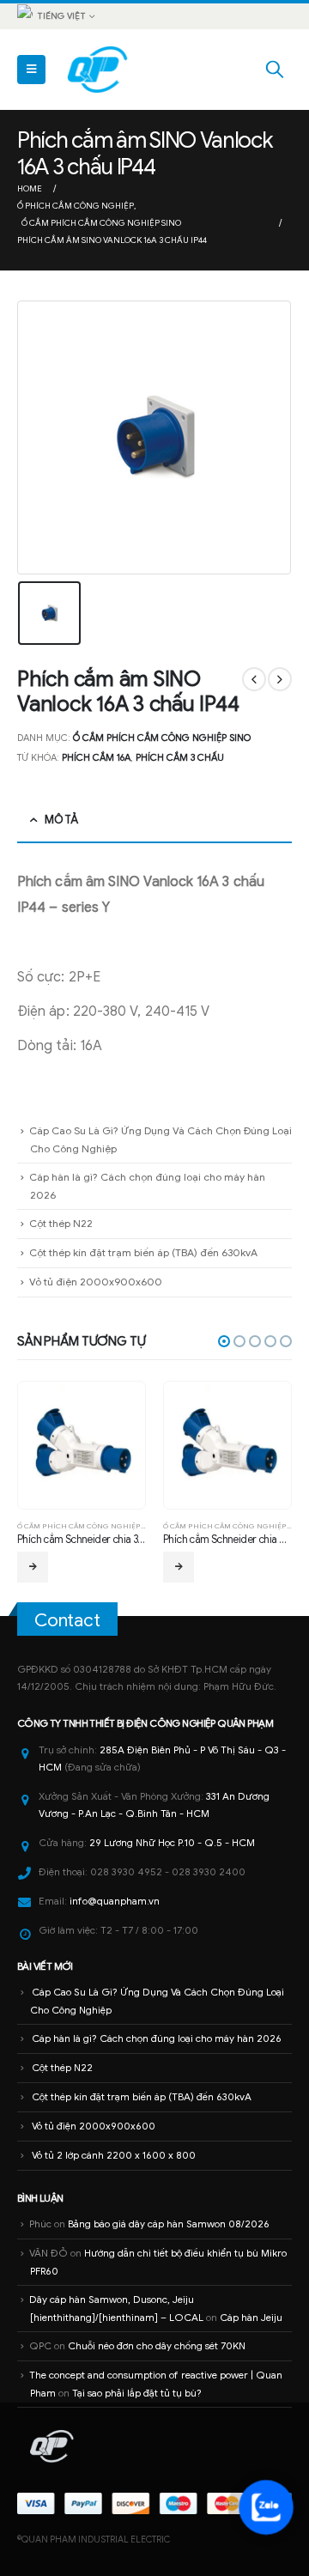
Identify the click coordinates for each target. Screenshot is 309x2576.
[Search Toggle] (275, 70)
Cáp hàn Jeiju (251, 2318)
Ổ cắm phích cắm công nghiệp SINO (162, 738)
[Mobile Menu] (31, 70)
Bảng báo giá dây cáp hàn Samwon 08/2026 (169, 2224)
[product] (205, 1445)
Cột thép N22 (61, 1223)
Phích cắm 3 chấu (180, 757)
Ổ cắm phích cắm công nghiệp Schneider (224, 1526)
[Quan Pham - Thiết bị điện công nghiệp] (99, 70)
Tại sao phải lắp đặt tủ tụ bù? (137, 2393)
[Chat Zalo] (266, 2507)
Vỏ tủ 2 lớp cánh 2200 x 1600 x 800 (114, 2155)
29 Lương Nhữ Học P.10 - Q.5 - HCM (172, 1843)
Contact (67, 1620)
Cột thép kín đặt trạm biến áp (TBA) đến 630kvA (143, 1252)
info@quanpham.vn (115, 1901)
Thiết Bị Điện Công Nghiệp (152, 1723)
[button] (224, 1341)
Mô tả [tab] (61, 820)
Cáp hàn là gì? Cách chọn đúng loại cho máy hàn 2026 (157, 2038)
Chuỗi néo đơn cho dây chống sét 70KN (157, 2346)
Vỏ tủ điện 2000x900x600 (96, 1282)
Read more (156, 1567)
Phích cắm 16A (96, 757)
